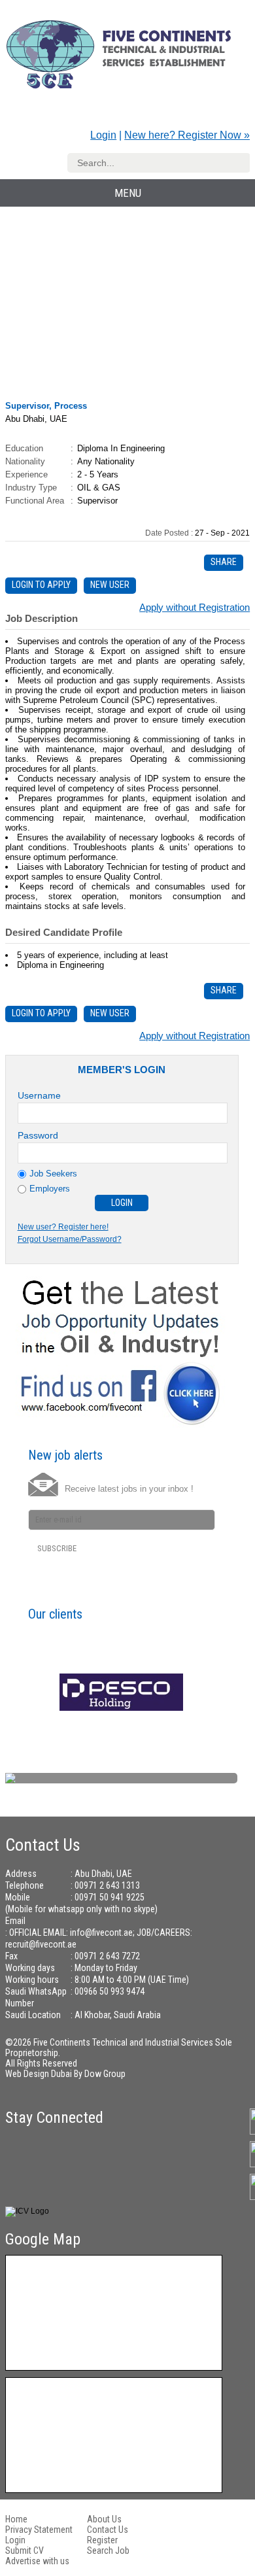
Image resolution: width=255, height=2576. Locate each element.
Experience (26, 474)
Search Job (108, 2550)
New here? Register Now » (187, 135)
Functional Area (35, 501)
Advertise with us (37, 2561)
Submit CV (25, 2550)
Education (24, 448)
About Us (104, 2519)
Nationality (25, 461)
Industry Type (31, 488)
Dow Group (105, 2074)
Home (16, 2519)
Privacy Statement (39, 2530)
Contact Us (108, 2530)
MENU (128, 193)
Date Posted (168, 533)
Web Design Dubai (40, 2074)
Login (103, 135)
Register (102, 2540)
